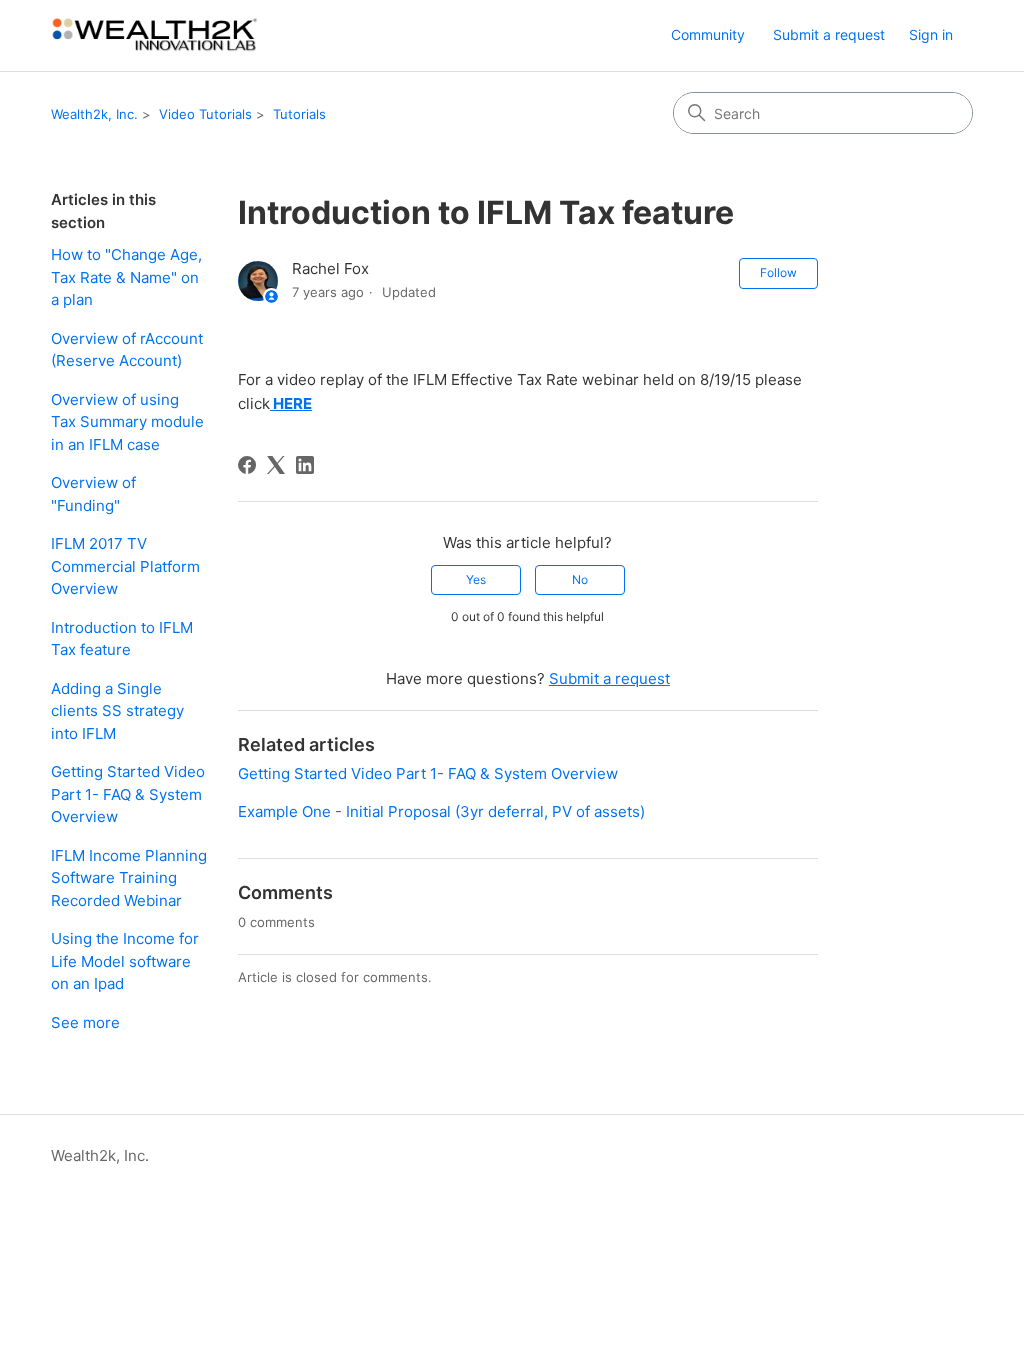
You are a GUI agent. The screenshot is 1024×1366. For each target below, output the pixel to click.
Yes (476, 579)
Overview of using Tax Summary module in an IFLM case (127, 422)
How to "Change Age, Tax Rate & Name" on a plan (126, 277)
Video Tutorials (205, 114)
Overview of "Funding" (93, 494)
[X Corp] (276, 465)
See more (85, 1022)
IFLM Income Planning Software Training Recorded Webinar (129, 878)
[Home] (155, 35)
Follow (778, 272)
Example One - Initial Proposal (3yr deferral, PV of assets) (441, 811)
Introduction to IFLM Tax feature (122, 639)
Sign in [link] (931, 34)
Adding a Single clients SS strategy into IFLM (117, 711)
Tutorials (299, 114)
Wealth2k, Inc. (94, 114)
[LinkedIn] (305, 465)
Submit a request (829, 34)
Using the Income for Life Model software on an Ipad (125, 961)
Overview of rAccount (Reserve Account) (127, 350)
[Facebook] (247, 465)
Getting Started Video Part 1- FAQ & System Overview (128, 794)
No (580, 579)
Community (708, 34)
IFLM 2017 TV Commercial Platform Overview (125, 566)
